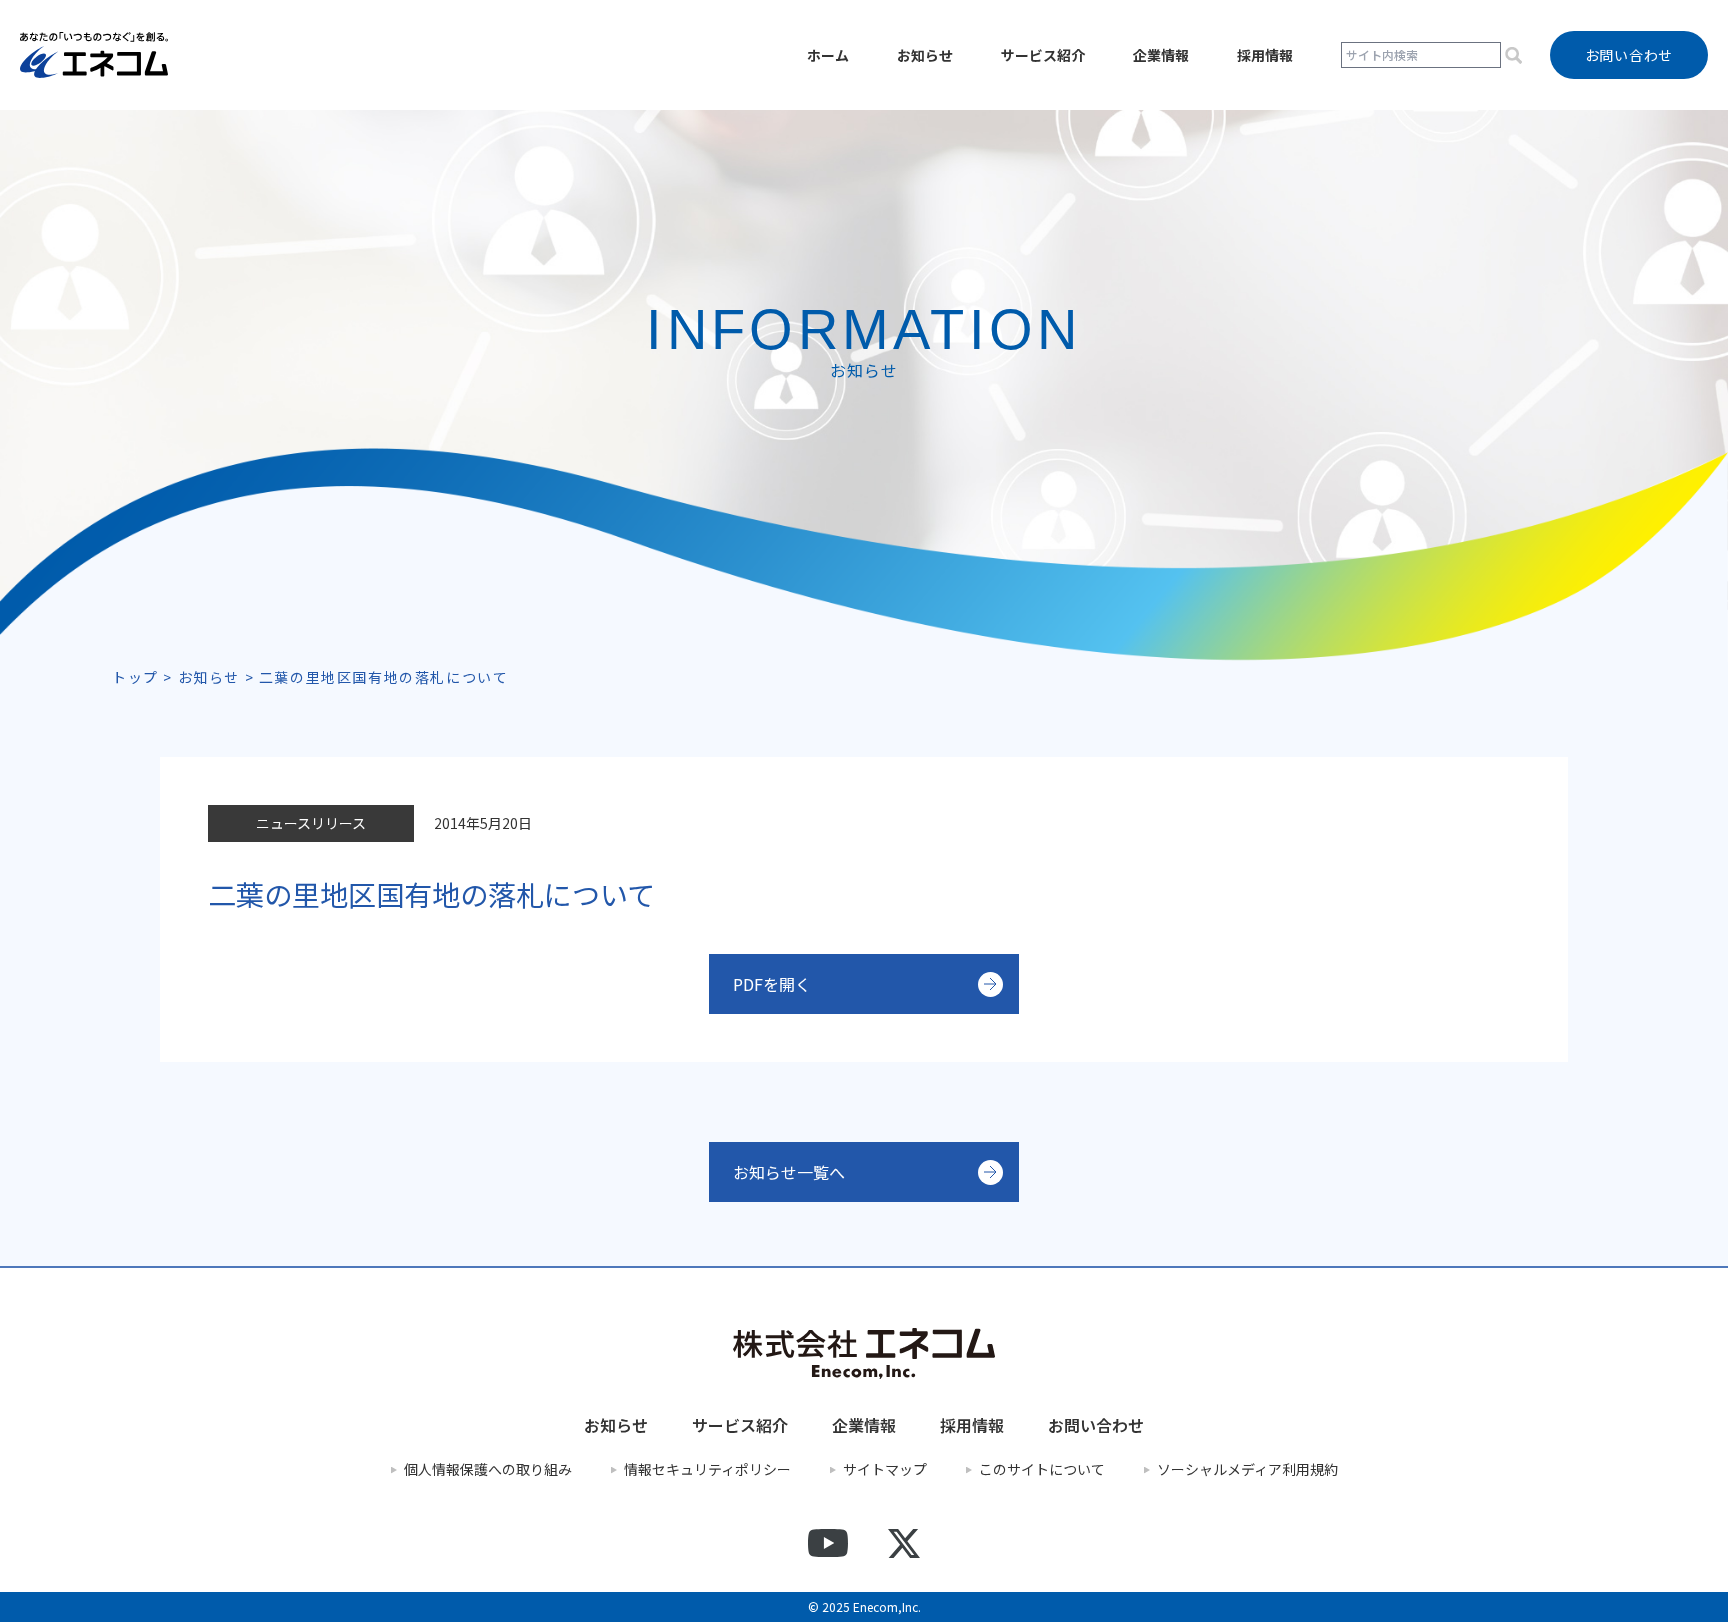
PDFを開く (772, 984)
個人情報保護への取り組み (488, 1469)
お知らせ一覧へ (789, 1172)
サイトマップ (885, 1469)
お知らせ (925, 55)
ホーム (828, 55)
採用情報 (1265, 55)
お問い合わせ (1096, 1425)
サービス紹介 (1043, 55)
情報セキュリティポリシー (707, 1469)
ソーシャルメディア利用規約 (1247, 1469)
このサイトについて (1042, 1469)
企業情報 (1161, 55)
